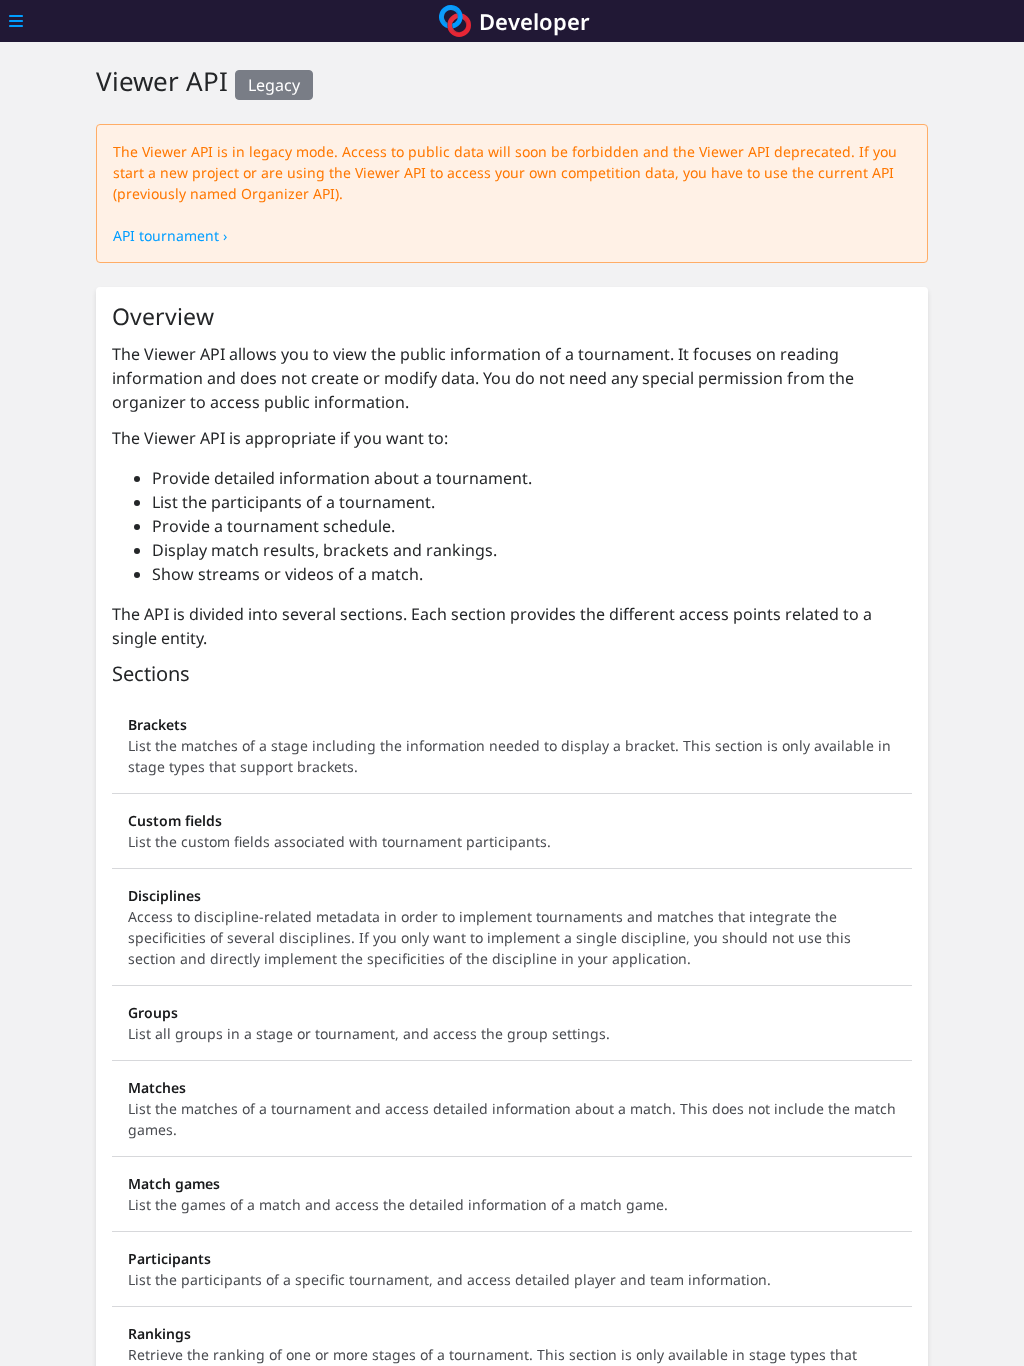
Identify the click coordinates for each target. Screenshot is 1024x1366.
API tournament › (170, 235)
